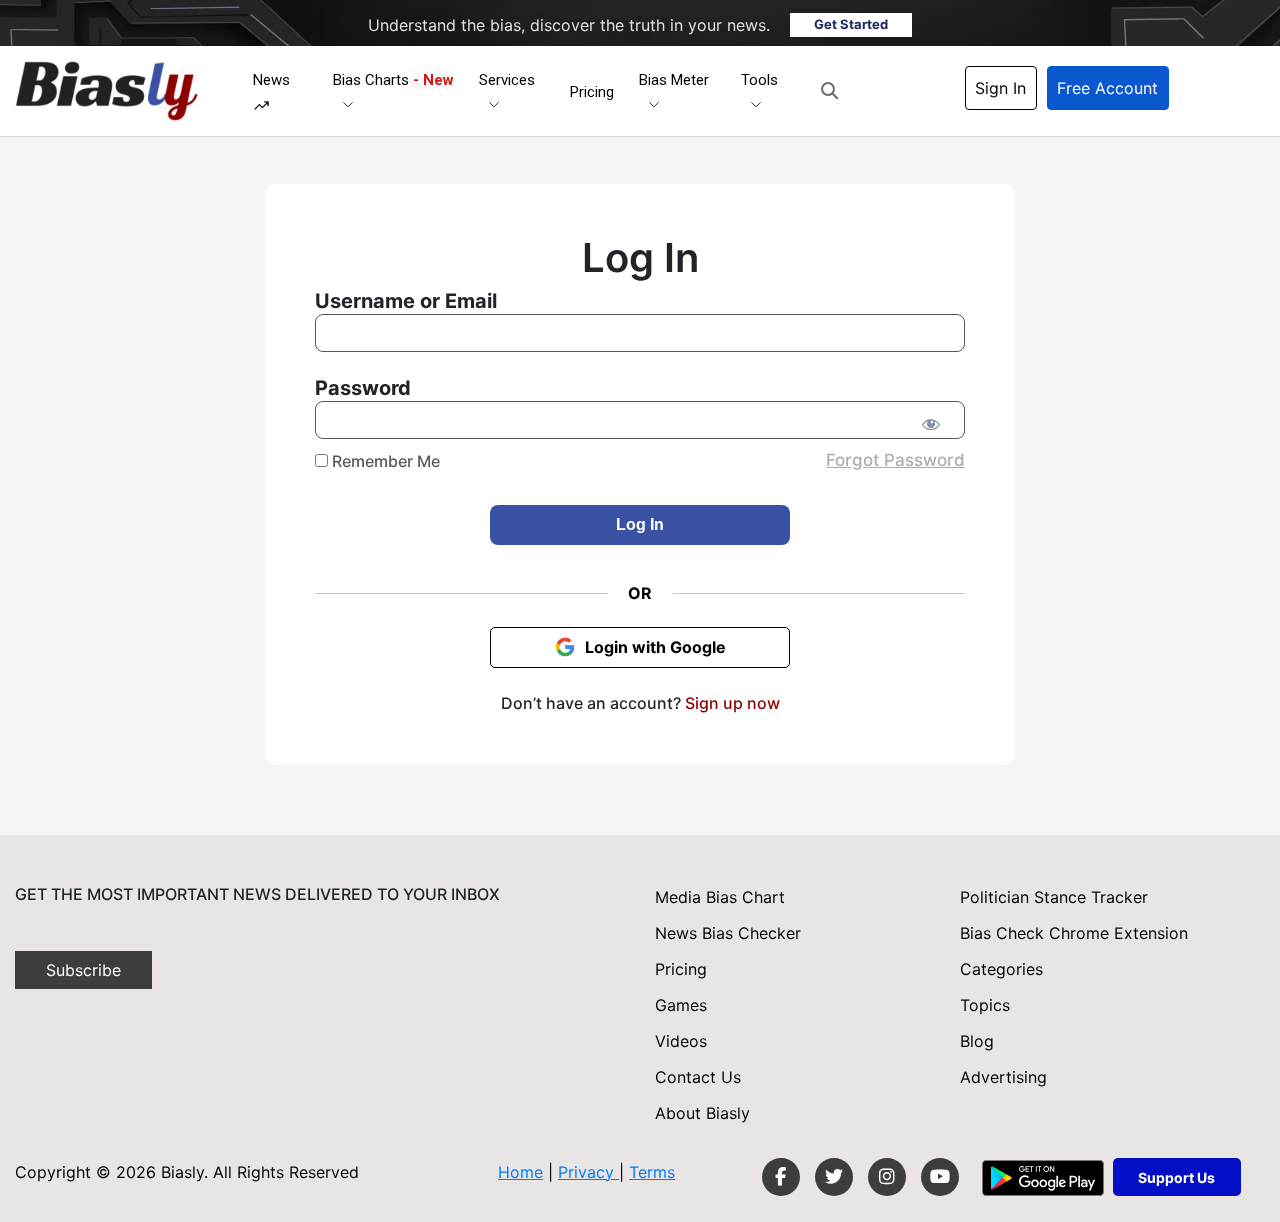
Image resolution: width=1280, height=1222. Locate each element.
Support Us (1176, 1177)
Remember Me (384, 461)
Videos (681, 1041)
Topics (985, 1005)
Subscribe (83, 970)
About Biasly (702, 1113)
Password (363, 388)
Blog (977, 1041)
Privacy (588, 1172)
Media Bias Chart (720, 897)
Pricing (592, 92)
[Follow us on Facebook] (781, 1177)
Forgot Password (895, 460)
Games (681, 1005)
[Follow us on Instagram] (887, 1177)
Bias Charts (393, 80)
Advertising (1003, 1077)
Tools (759, 80)
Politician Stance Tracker (1054, 897)
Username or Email (406, 301)
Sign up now (732, 703)
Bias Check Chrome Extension (1074, 933)
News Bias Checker (728, 933)
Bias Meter (674, 80)
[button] (829, 91)
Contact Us (698, 1077)
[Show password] (930, 424)
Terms (652, 1172)
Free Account (1107, 88)
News (271, 80)
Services (507, 80)
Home (520, 1172)
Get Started (851, 24)
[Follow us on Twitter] (834, 1177)
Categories (1001, 969)
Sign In (1000, 88)
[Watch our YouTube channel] (940, 1177)
